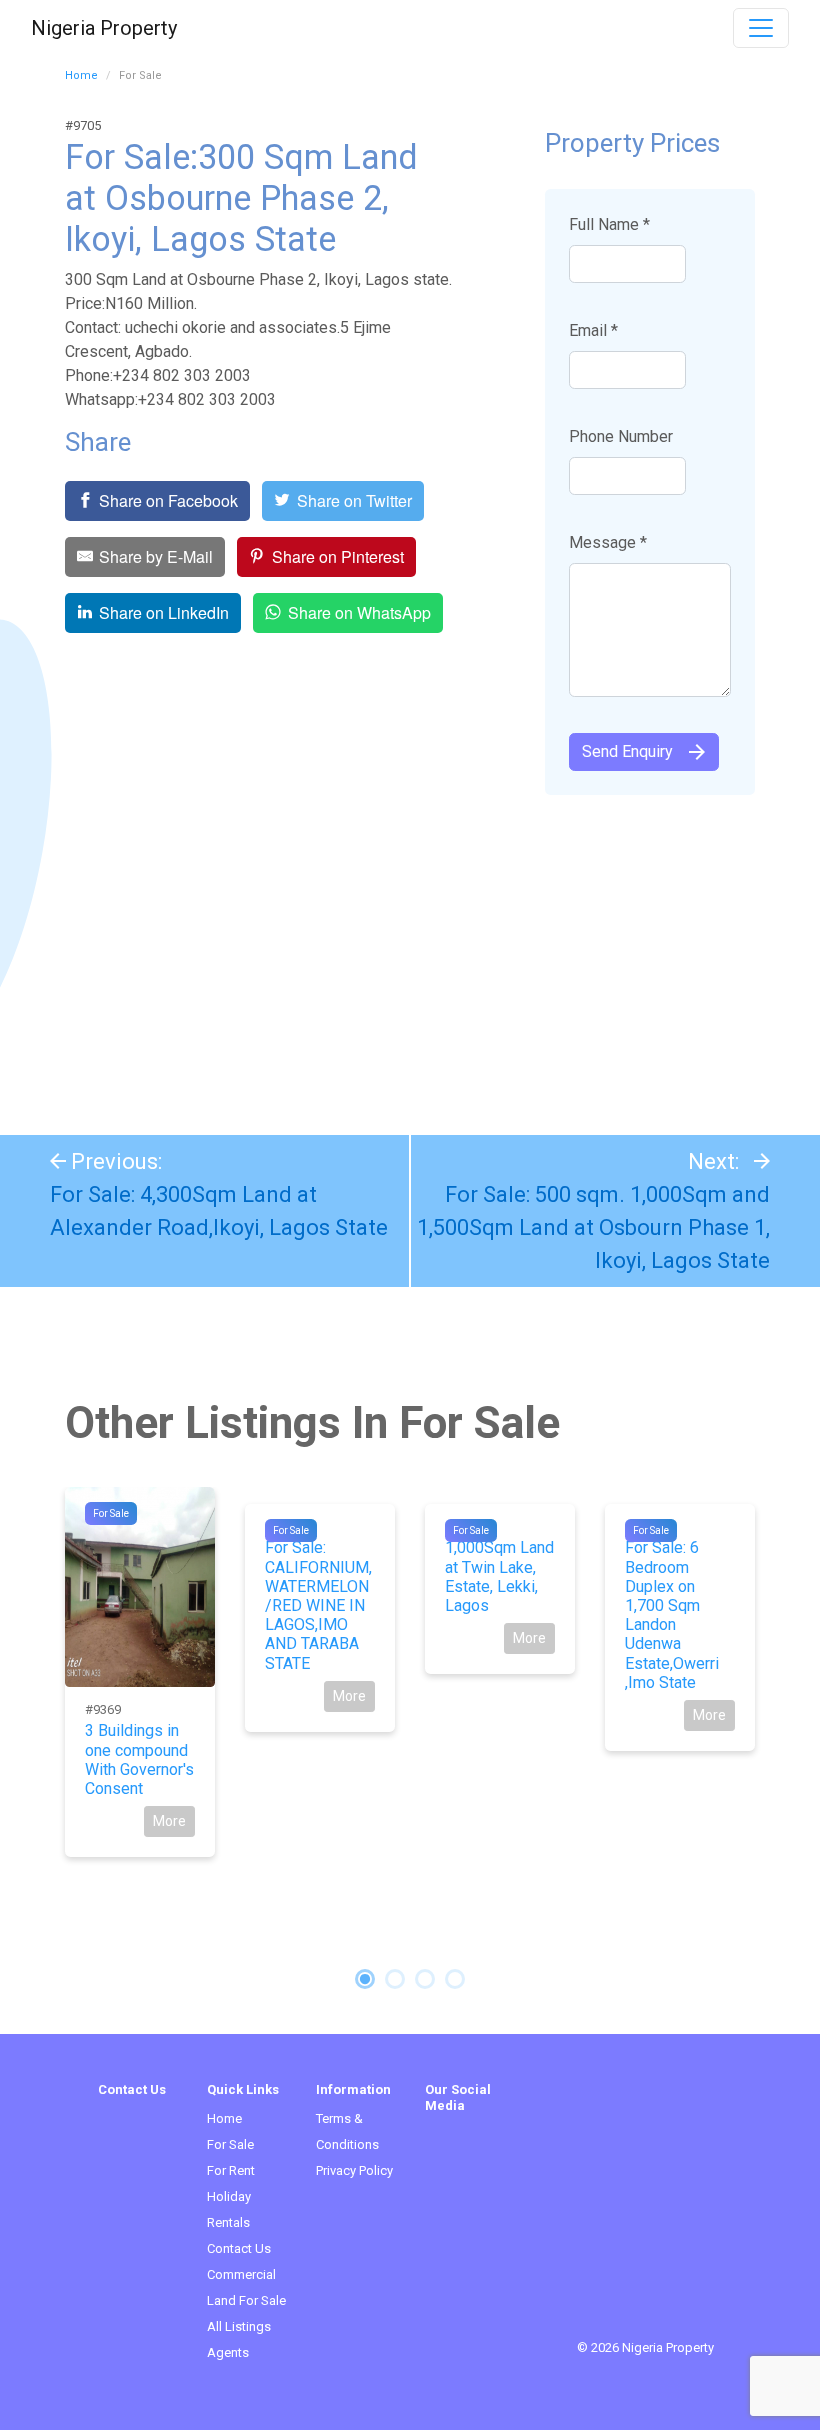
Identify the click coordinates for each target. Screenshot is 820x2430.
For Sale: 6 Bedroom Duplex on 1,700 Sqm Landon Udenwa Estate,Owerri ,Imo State (672, 1614)
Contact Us (239, 2248)
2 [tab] (395, 1979)
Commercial (241, 2274)
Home (81, 75)
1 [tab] (365, 1979)
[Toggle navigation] (761, 28)
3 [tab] (425, 1979)
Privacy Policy (354, 2170)
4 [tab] (455, 1979)
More (169, 1821)
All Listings (239, 2326)
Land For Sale (246, 2300)
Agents (228, 2352)
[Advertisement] (410, 955)
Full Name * (609, 224)
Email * (593, 330)
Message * (608, 542)
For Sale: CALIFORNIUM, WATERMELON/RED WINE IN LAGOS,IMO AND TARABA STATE (318, 1605)
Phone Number (621, 436)
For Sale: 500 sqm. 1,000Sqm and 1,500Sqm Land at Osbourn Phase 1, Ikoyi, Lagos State (593, 1227)
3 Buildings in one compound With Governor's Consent (139, 1759)
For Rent (231, 2170)
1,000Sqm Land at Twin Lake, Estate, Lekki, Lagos (499, 1576)
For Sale (111, 1513)
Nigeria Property (104, 28)
